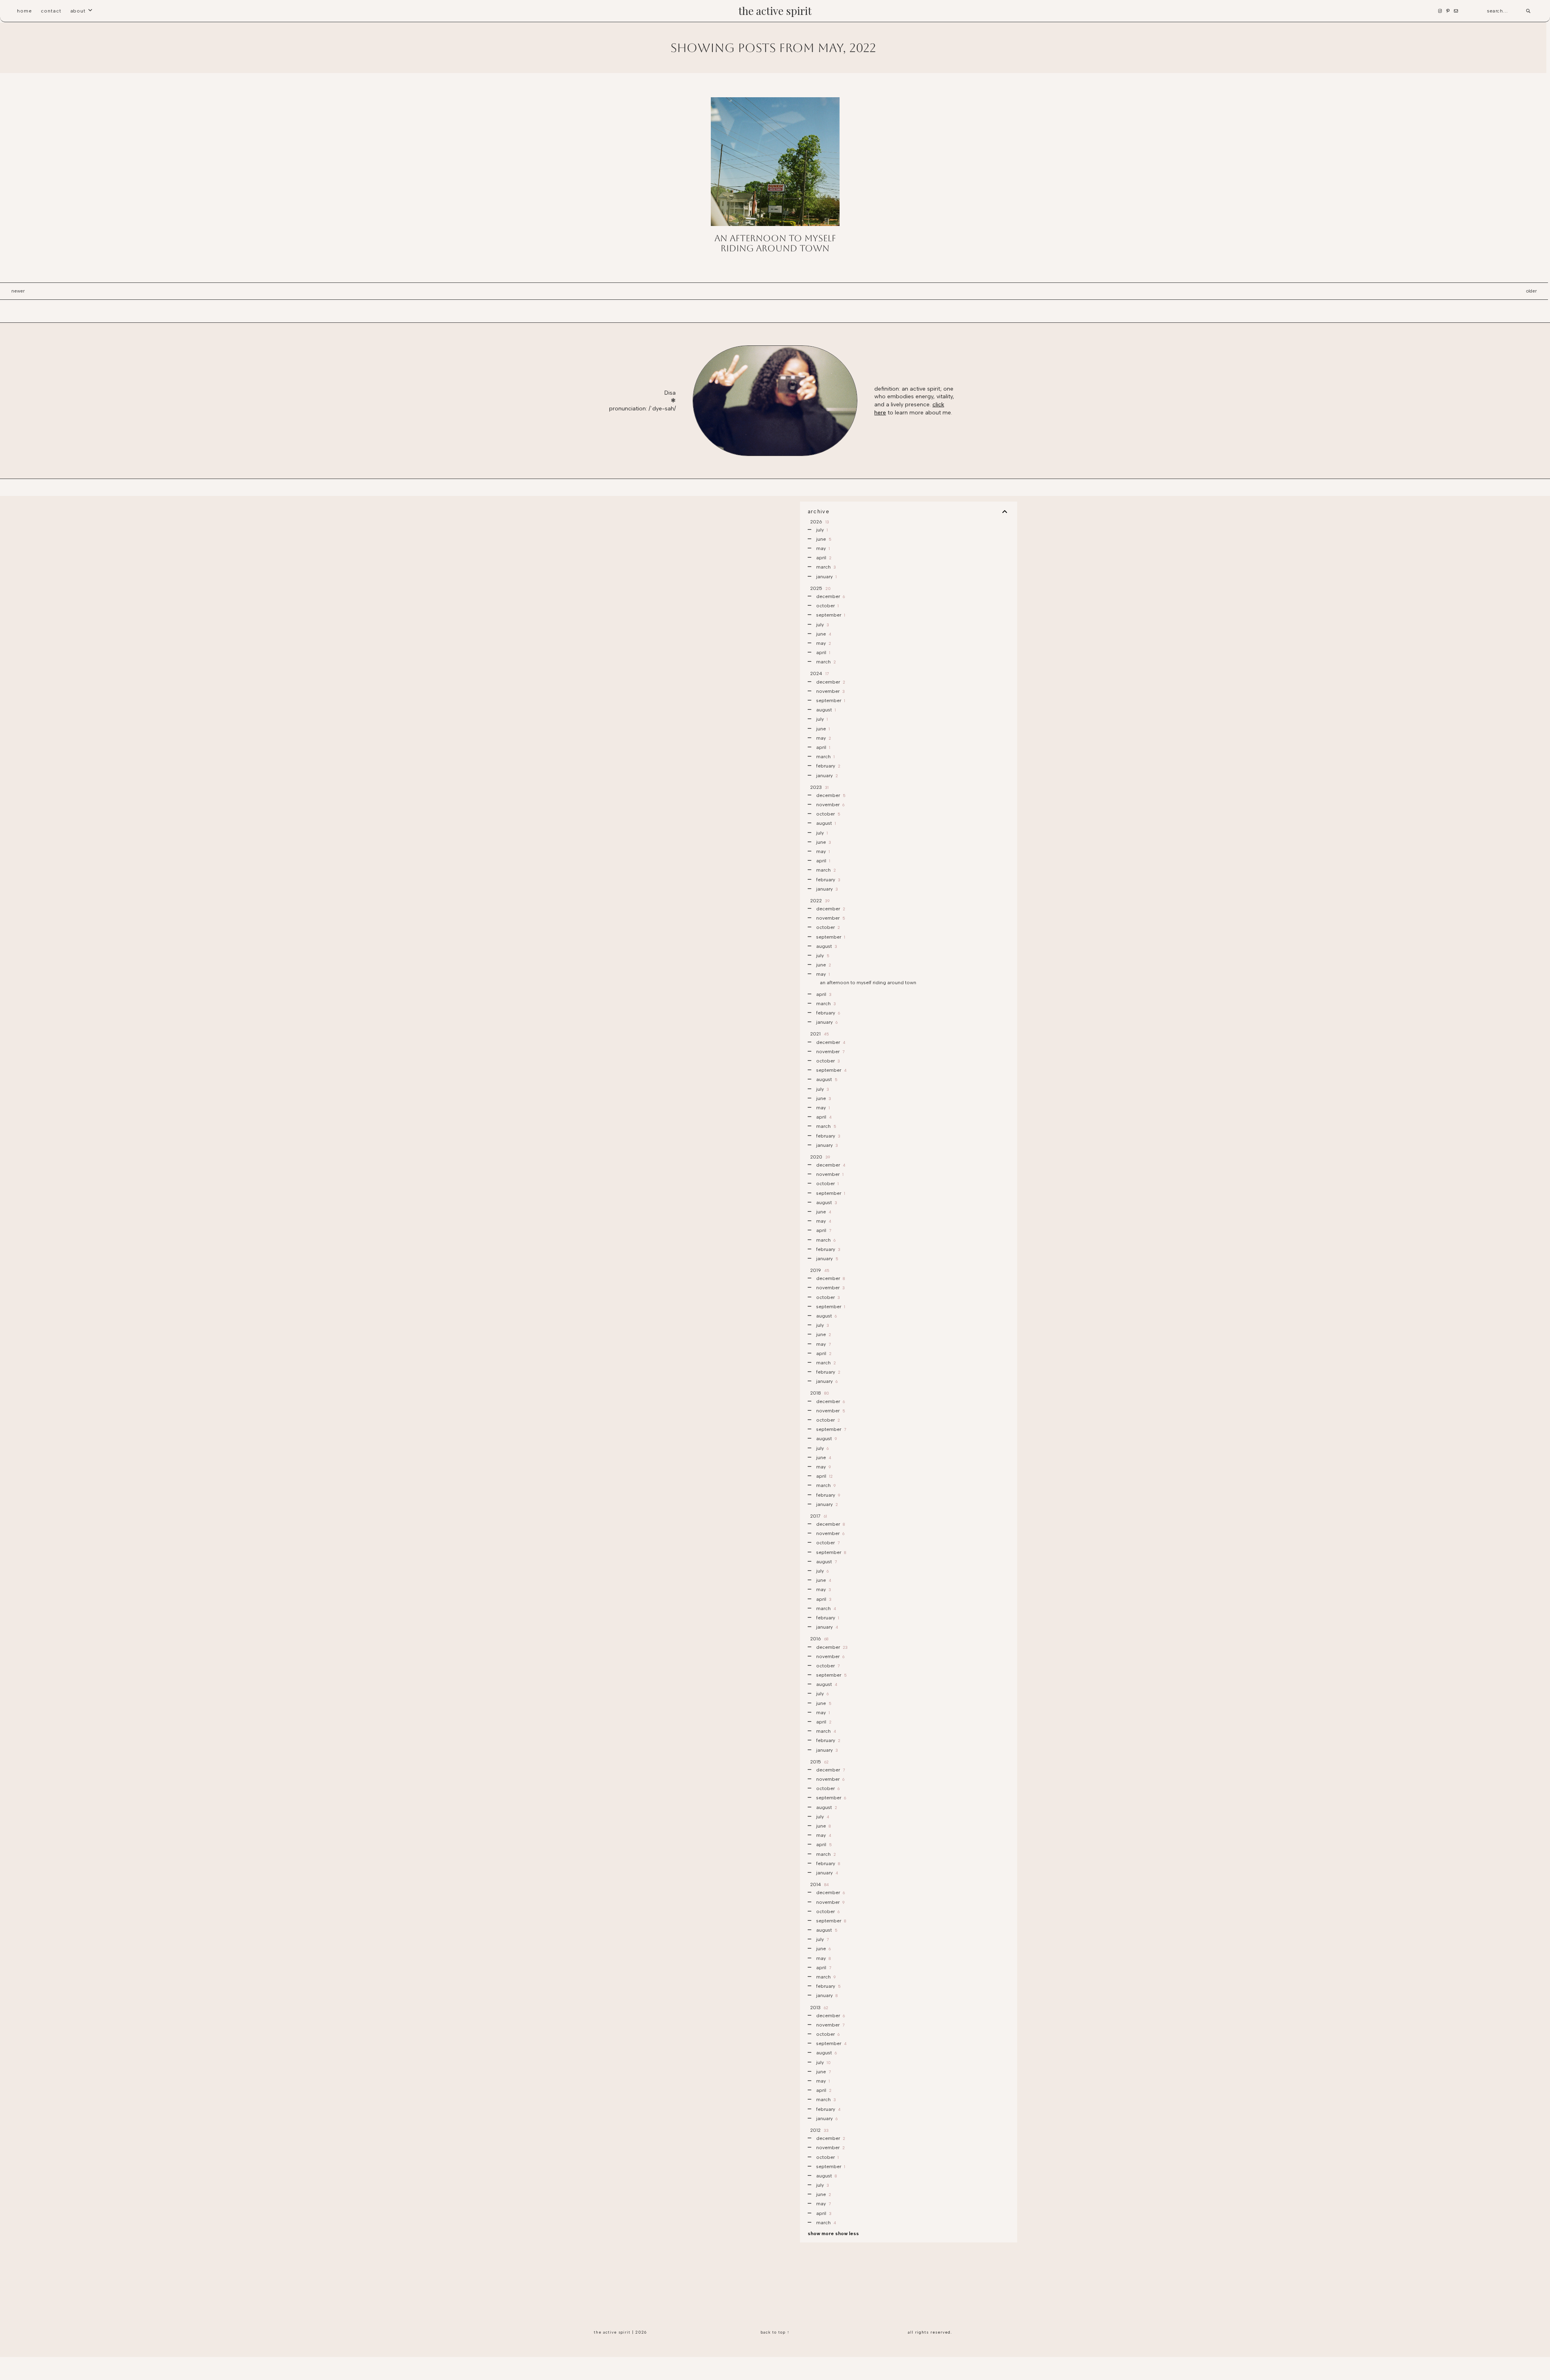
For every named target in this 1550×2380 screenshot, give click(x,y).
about (78, 11)
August (825, 710)
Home (24, 11)
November (830, 691)
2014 (819, 1884)
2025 (820, 588)
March (825, 567)
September (830, 615)
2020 (819, 1157)
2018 (819, 1393)
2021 (819, 1034)
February (828, 766)
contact (51, 11)
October (827, 606)
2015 (819, 1762)
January (826, 577)
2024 (819, 673)
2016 (819, 1639)
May (822, 548)
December (830, 596)
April (823, 558)
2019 (819, 1270)
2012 (819, 2130)
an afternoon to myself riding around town (775, 243)
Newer (18, 291)
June (823, 539)
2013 (819, 2008)
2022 (819, 901)
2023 (819, 787)
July (821, 530)
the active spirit (775, 11)
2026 (819, 522)
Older (1531, 291)
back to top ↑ (775, 2332)
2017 (818, 1516)
